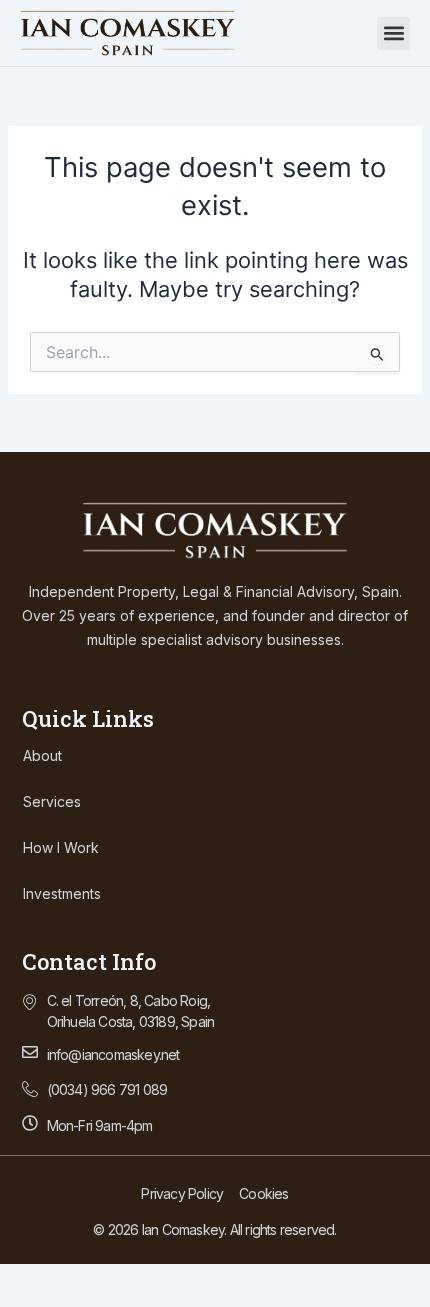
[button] (393, 33)
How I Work (61, 847)
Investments (62, 893)
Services (52, 801)
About (42, 755)
